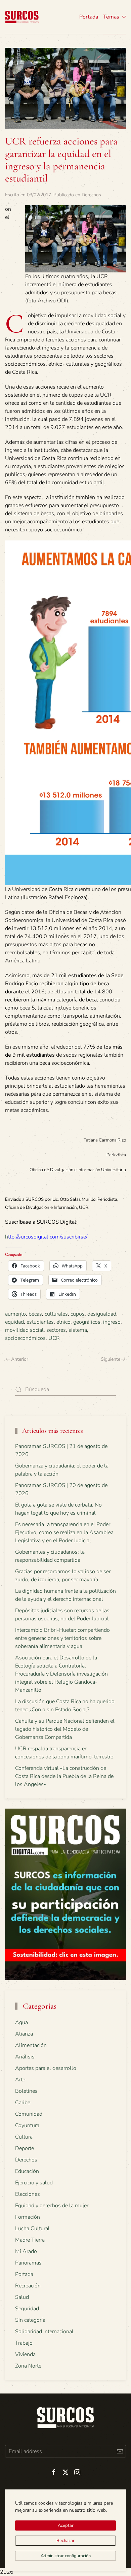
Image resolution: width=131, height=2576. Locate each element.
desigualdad (102, 1314)
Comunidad (29, 2114)
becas (35, 1314)
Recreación (28, 2286)
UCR (54, 1338)
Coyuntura (27, 2125)
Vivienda (25, 2354)
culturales (56, 1314)
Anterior (20, 1359)
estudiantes (40, 1322)
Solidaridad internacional (44, 2332)
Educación (27, 2171)
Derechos (91, 195)
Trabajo (24, 2343)
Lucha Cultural (32, 2228)
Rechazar (65, 2541)
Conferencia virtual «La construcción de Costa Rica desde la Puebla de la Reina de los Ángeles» (64, 1776)
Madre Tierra (30, 2240)
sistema (78, 1330)
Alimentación (31, 2045)
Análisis (25, 2057)
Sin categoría (30, 2320)
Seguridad (27, 2309)
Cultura (24, 2137)
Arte (20, 2080)
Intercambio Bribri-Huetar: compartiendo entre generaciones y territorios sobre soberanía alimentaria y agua (62, 1638)
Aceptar (66, 2525)
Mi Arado (26, 2251)
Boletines (26, 2091)
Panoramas (28, 2263)
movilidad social (24, 1330)
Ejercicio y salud (34, 2183)
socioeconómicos (25, 1338)
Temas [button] (111, 17)
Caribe (23, 2103)
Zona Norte (28, 2366)
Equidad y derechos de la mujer (52, 2206)
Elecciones (28, 2194)
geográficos (87, 1322)
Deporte (25, 2148)
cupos (78, 1314)
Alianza (24, 2034)
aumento (15, 1314)
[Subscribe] (120, 2451)
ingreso (112, 1322)
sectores (56, 1330)
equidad (14, 1322)
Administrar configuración (66, 2556)
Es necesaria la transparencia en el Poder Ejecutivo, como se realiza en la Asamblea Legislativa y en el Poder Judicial (64, 1532)
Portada (89, 17)
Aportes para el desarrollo (46, 2068)
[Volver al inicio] (22, 17)
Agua (21, 2022)
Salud (22, 2297)
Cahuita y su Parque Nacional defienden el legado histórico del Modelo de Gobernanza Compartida (65, 1729)
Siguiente (111, 1359)
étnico (63, 1322)
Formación (28, 2217)
